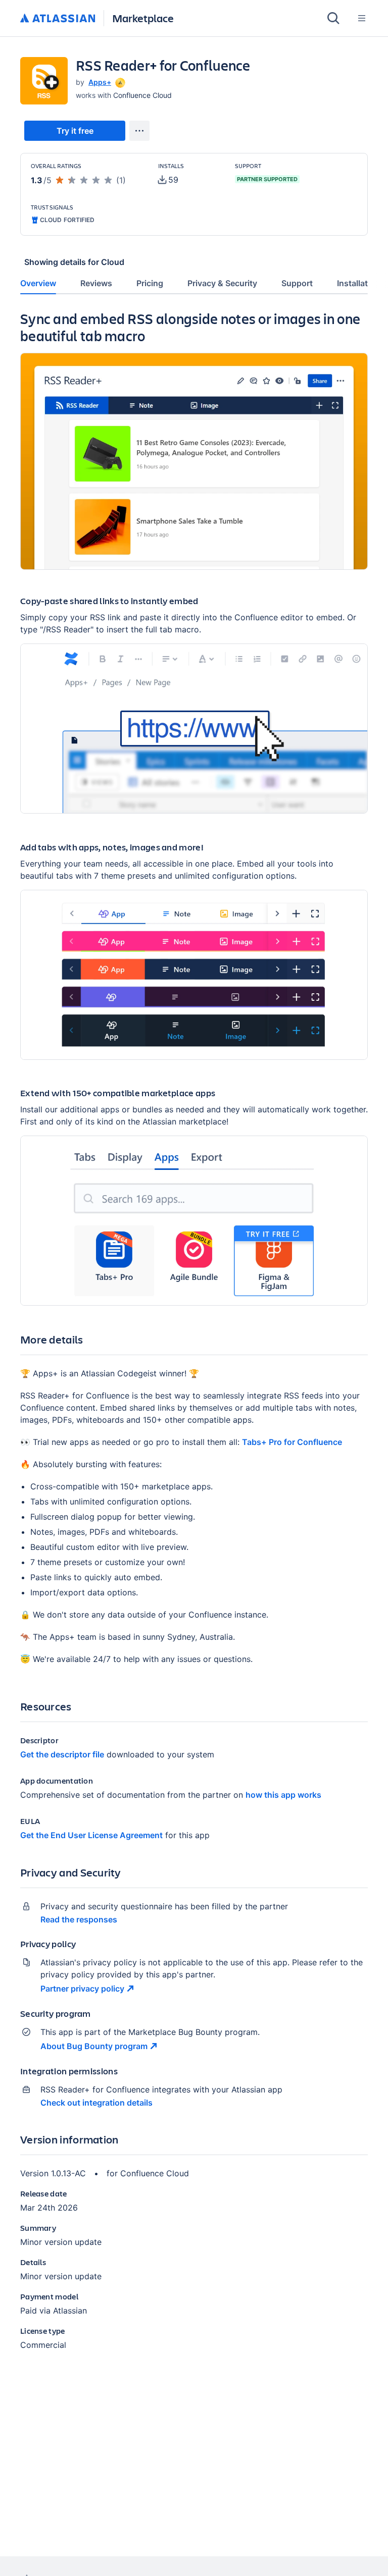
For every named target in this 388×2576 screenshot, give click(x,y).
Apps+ (100, 82)
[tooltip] (119, 82)
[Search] (333, 18)
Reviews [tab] (96, 283)
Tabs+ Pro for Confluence (292, 1442)
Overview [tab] (38, 283)
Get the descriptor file (62, 1754)
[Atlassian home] (58, 19)
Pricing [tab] (150, 283)
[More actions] (139, 131)
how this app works (283, 1795)
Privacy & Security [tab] (222, 283)
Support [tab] (297, 283)
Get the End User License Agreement (91, 1835)
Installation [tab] (358, 283)
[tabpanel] (194, 1339)
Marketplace (143, 18)
